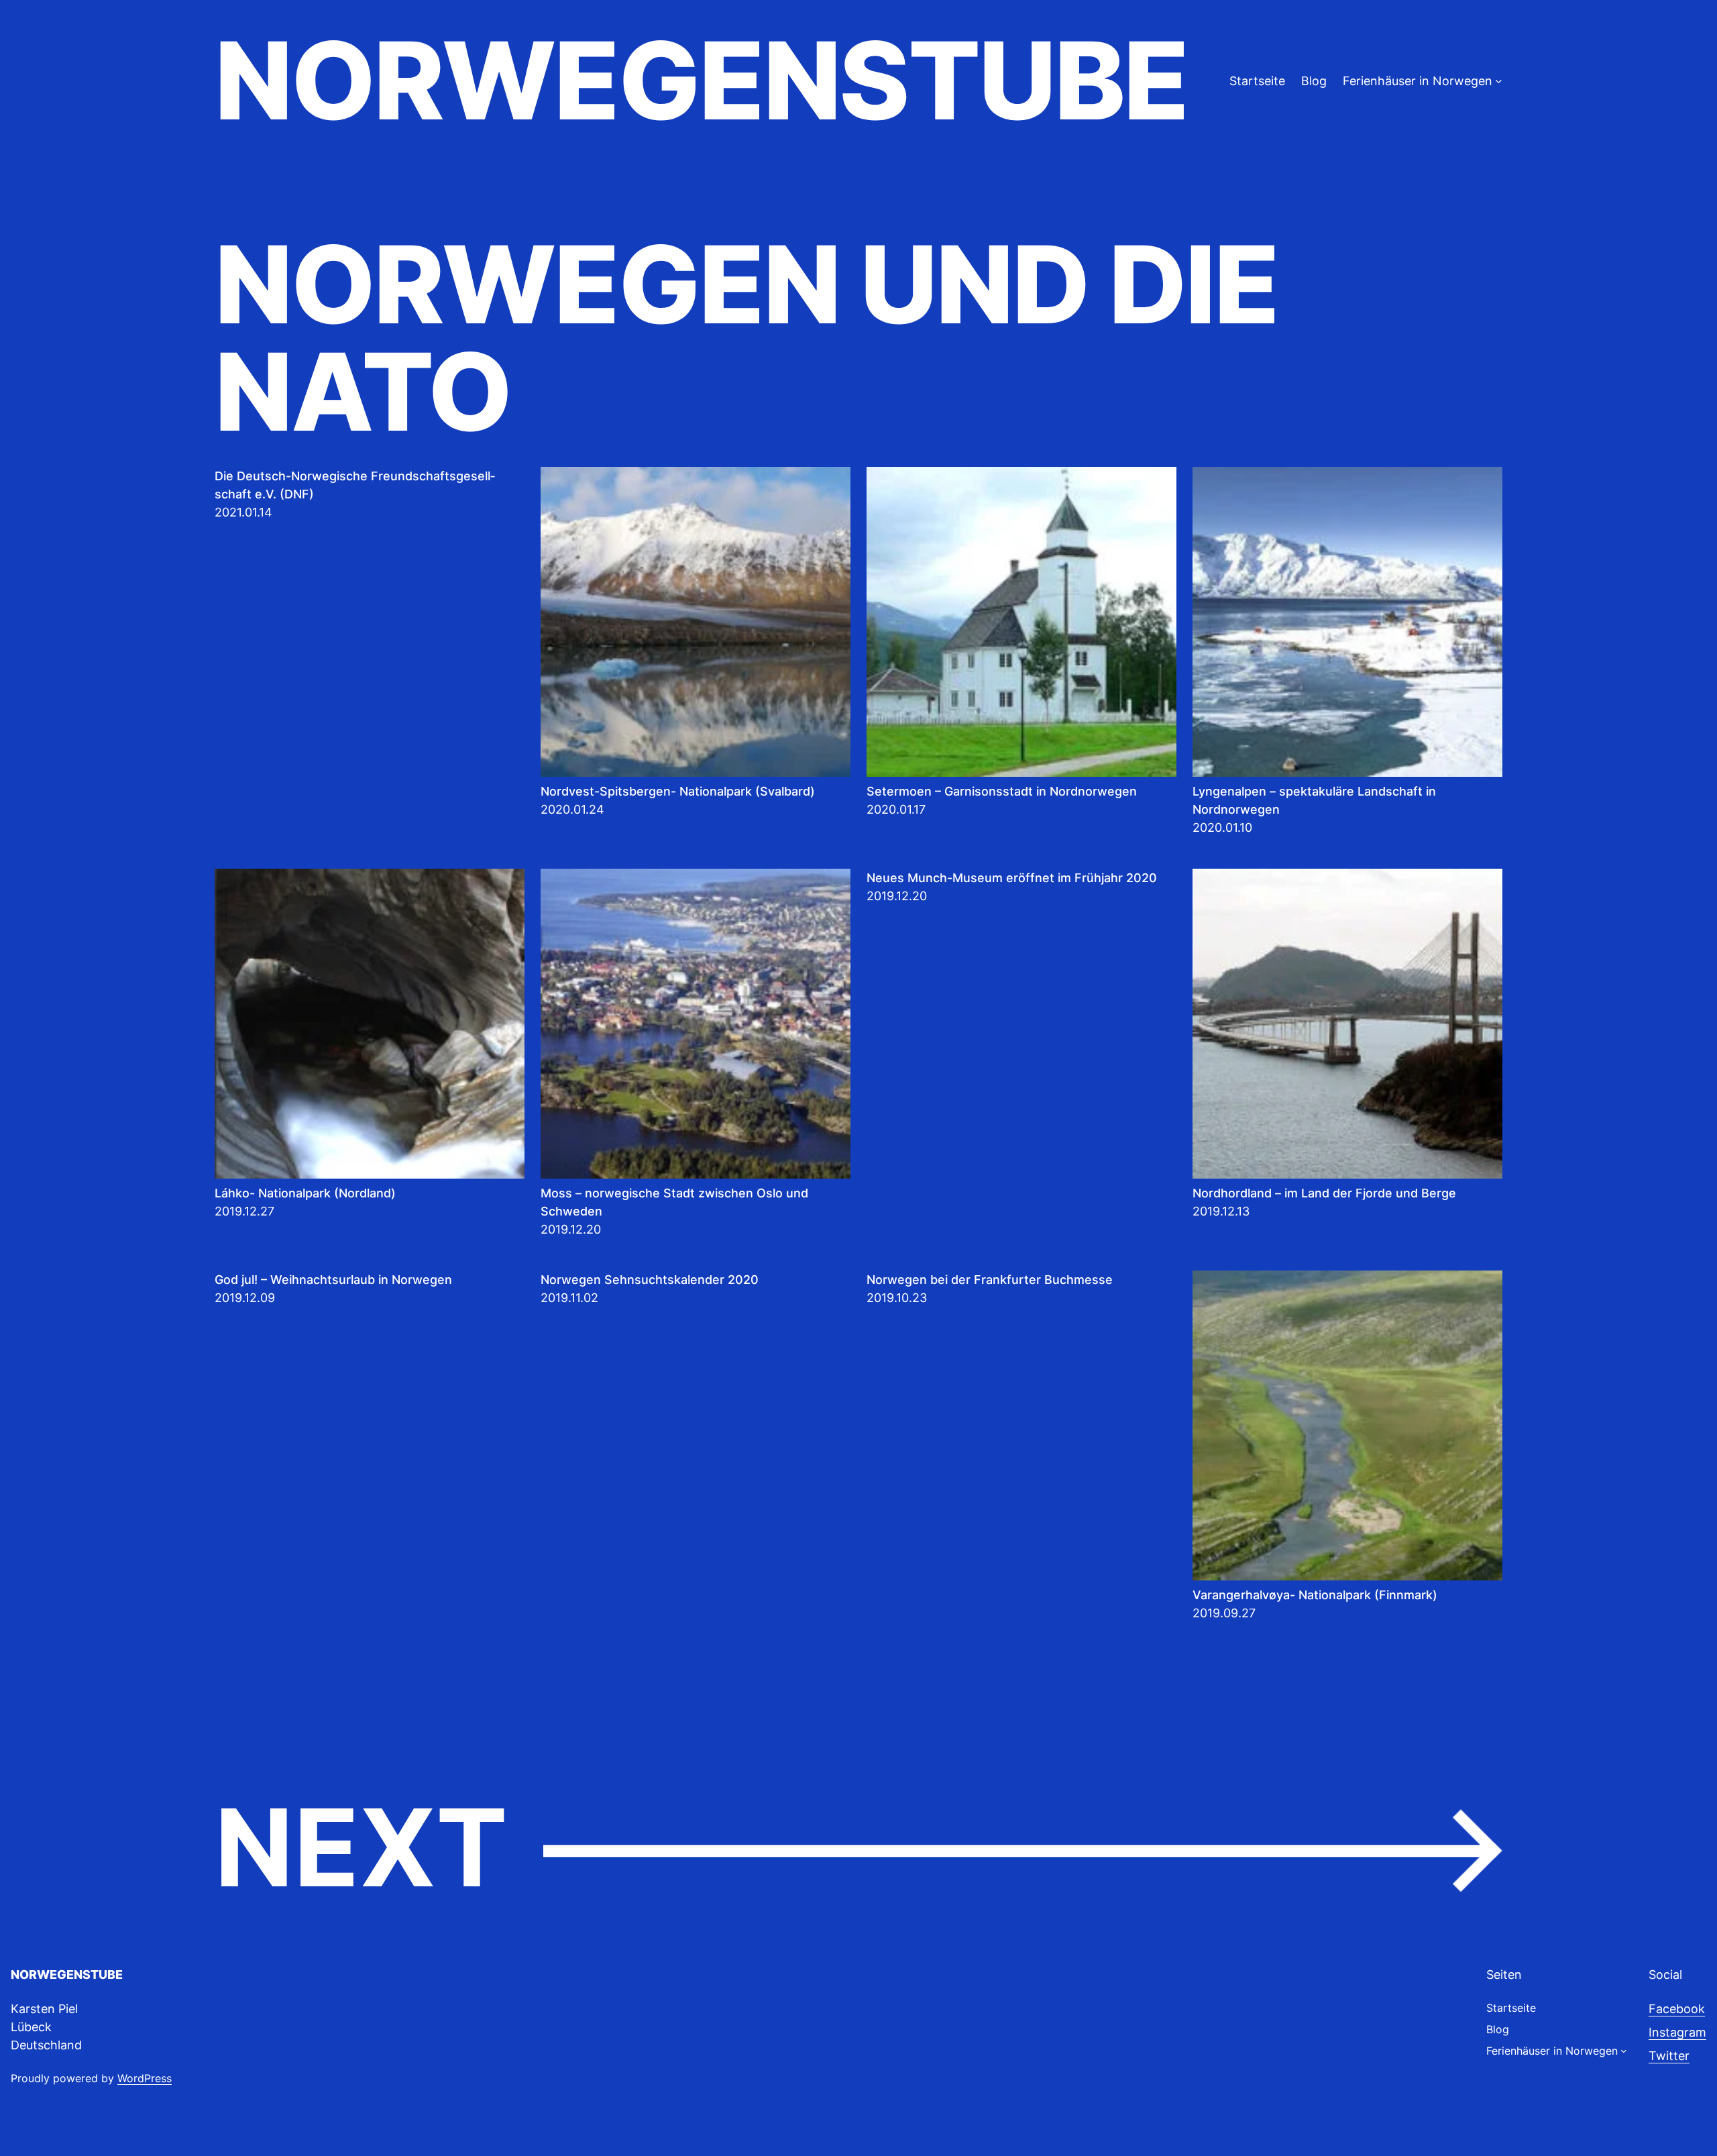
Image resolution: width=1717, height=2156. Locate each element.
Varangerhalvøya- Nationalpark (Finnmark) (1315, 1595)
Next (858, 1849)
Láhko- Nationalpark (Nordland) (305, 1193)
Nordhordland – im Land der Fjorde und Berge (1324, 1193)
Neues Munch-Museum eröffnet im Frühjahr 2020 (1012, 878)
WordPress (145, 2078)
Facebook (1677, 2009)
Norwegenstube (701, 80)
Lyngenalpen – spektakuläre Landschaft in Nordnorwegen (1314, 800)
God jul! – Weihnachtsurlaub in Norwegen (333, 1280)
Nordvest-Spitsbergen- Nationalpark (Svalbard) (678, 791)
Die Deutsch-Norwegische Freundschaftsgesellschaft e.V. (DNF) (355, 485)
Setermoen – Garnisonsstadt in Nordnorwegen (1002, 791)
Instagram (1677, 2032)
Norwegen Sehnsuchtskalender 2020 (650, 1280)
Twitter (1669, 2056)
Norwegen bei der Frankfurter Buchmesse (990, 1280)
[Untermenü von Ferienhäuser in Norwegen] (1499, 81)
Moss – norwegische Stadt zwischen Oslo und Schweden (674, 1202)
